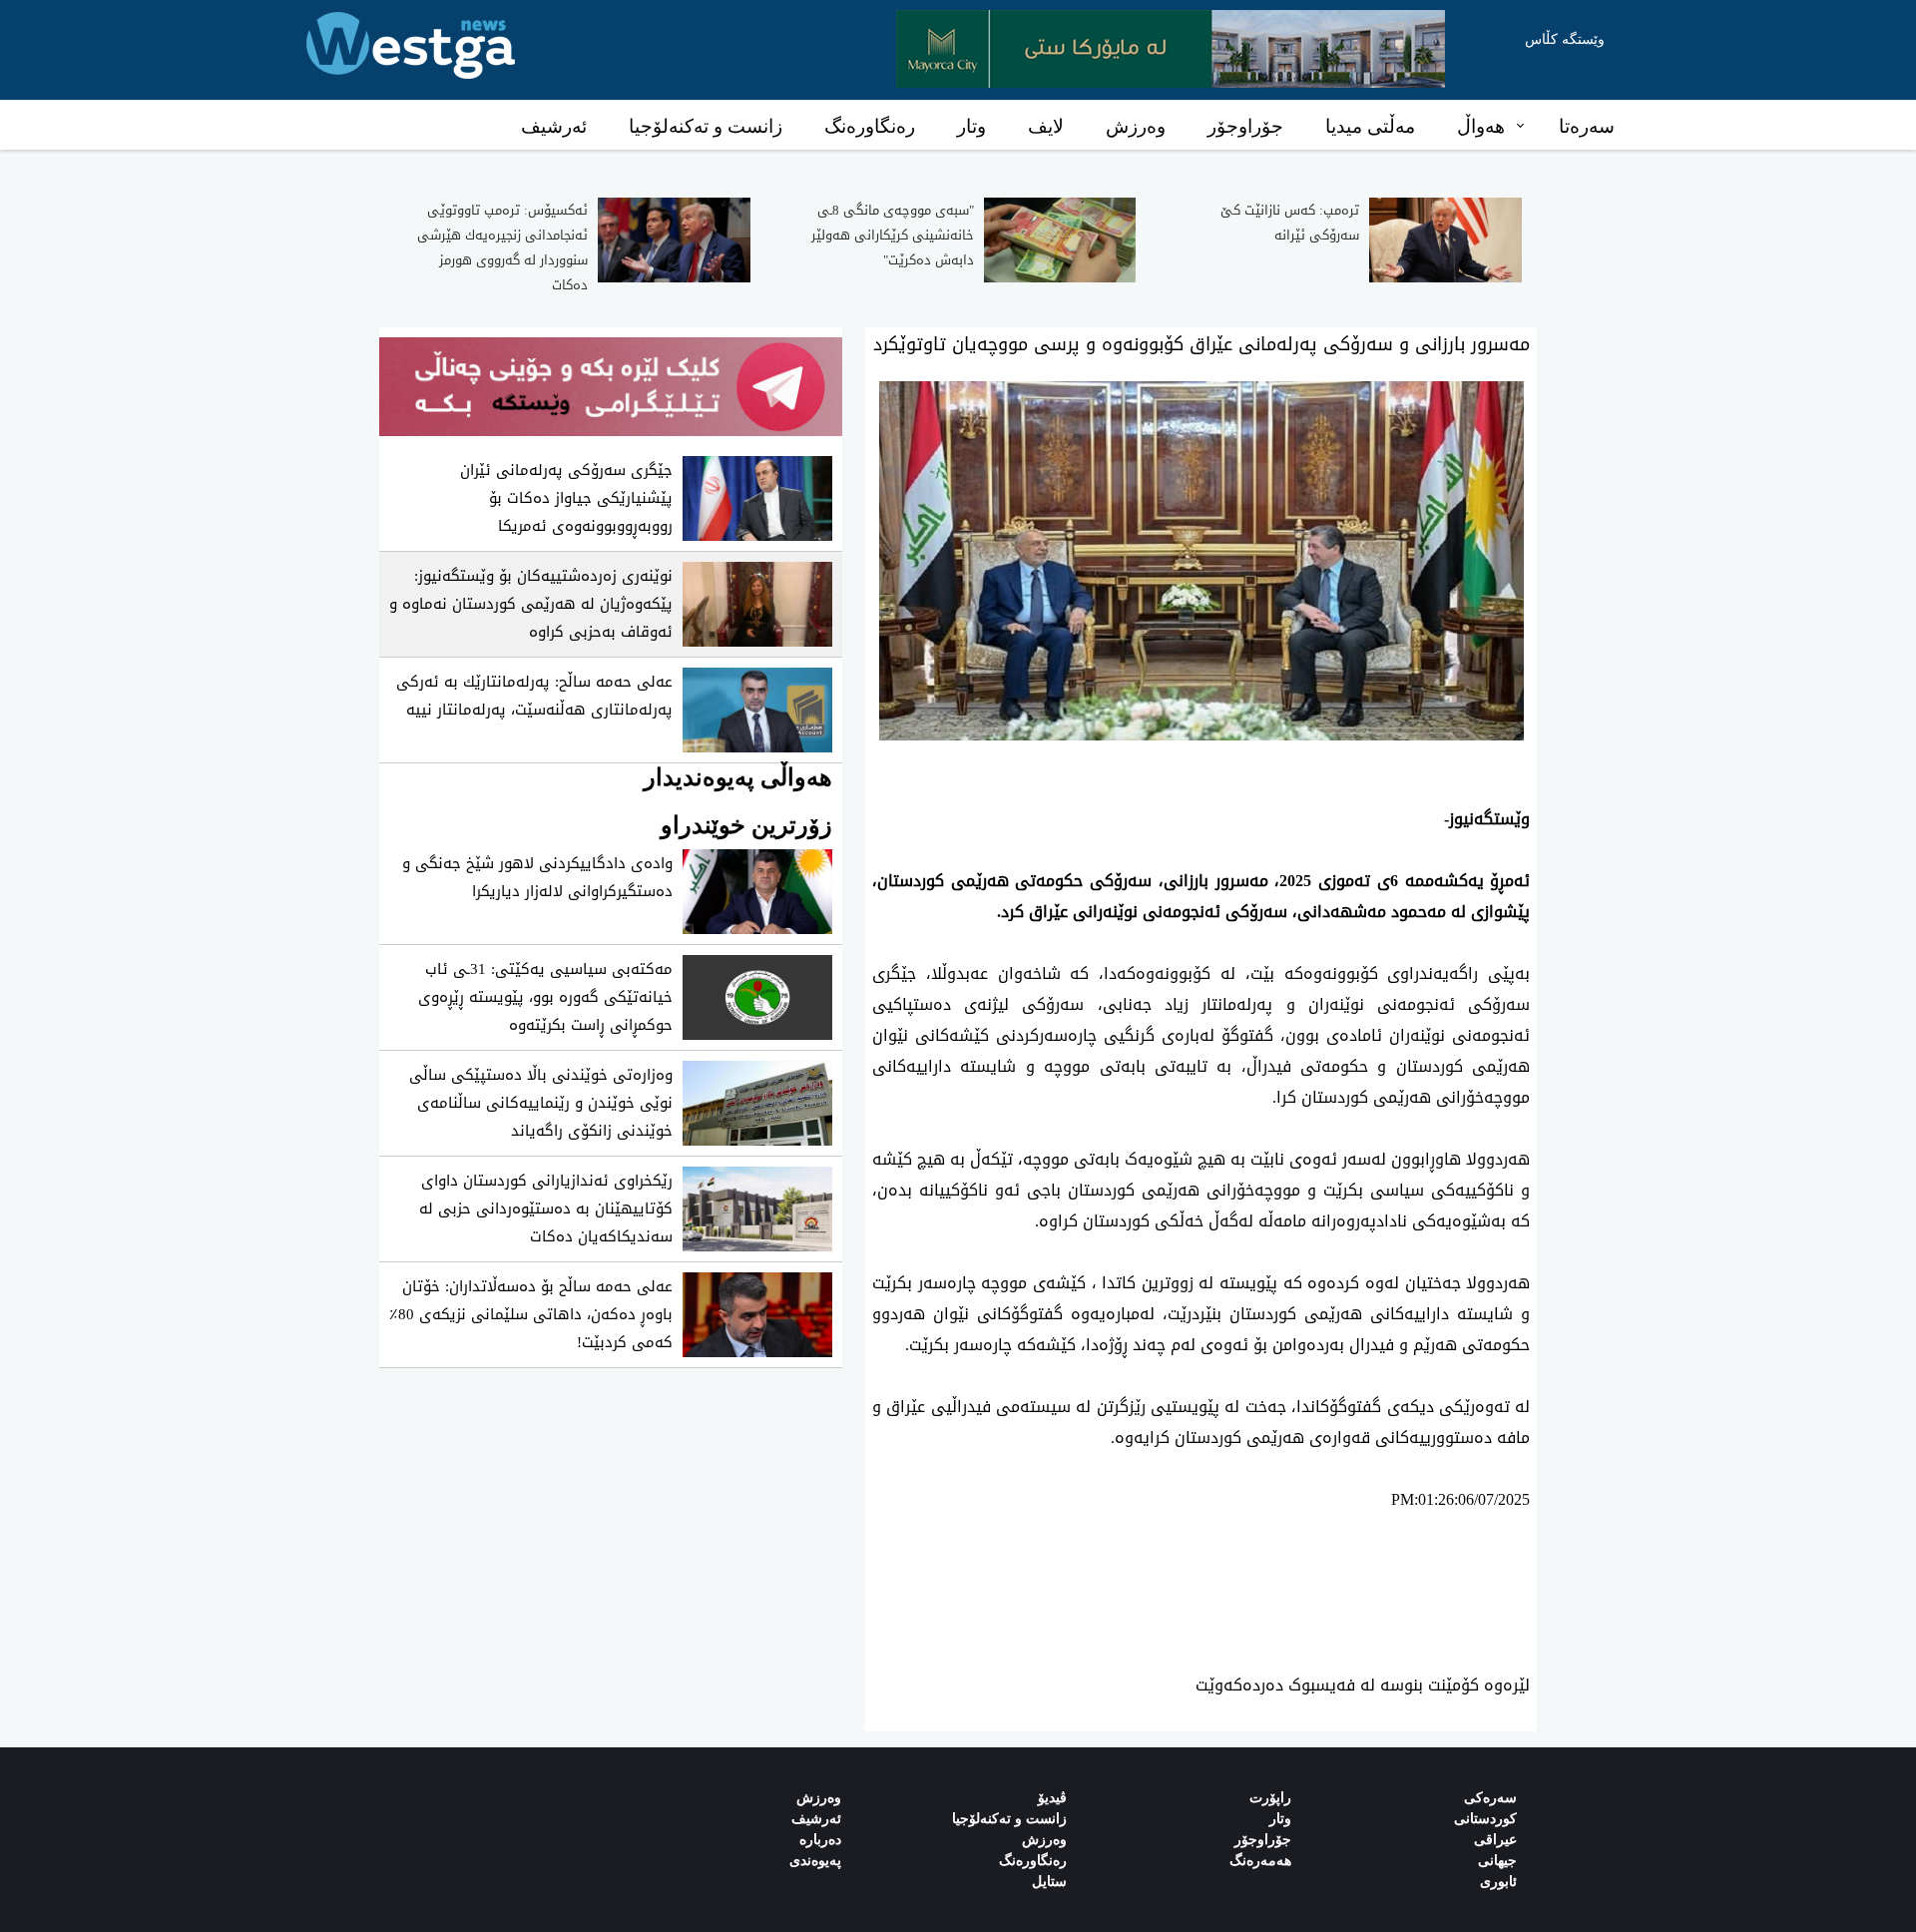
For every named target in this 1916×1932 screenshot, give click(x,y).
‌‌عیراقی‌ (1495, 1840)
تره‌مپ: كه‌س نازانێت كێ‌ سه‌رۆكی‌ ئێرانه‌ (1290, 223)
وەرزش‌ (819, 1798)
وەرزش (1136, 126)
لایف (1046, 126)
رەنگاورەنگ (870, 126)
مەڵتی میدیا (1370, 126)
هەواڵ (1481, 126)
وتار (971, 126)
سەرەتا (1587, 126)
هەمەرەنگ (1260, 1861)
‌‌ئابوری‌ (1498, 1882)
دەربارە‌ (820, 1840)
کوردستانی (1485, 1819)
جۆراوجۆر (1245, 126)
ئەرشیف (554, 126)
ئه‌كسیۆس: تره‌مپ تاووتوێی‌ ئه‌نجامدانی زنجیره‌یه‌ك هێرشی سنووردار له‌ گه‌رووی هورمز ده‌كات (502, 247)
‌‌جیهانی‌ (1497, 1861)
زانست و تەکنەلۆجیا (706, 126)
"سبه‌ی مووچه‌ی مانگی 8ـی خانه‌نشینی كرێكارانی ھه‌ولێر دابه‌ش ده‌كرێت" (893, 235)
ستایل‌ (1049, 1882)
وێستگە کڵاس (1565, 39)
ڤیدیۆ (1052, 1798)
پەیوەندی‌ (815, 1861)
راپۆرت (1270, 1798)
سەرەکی (1490, 1798)
